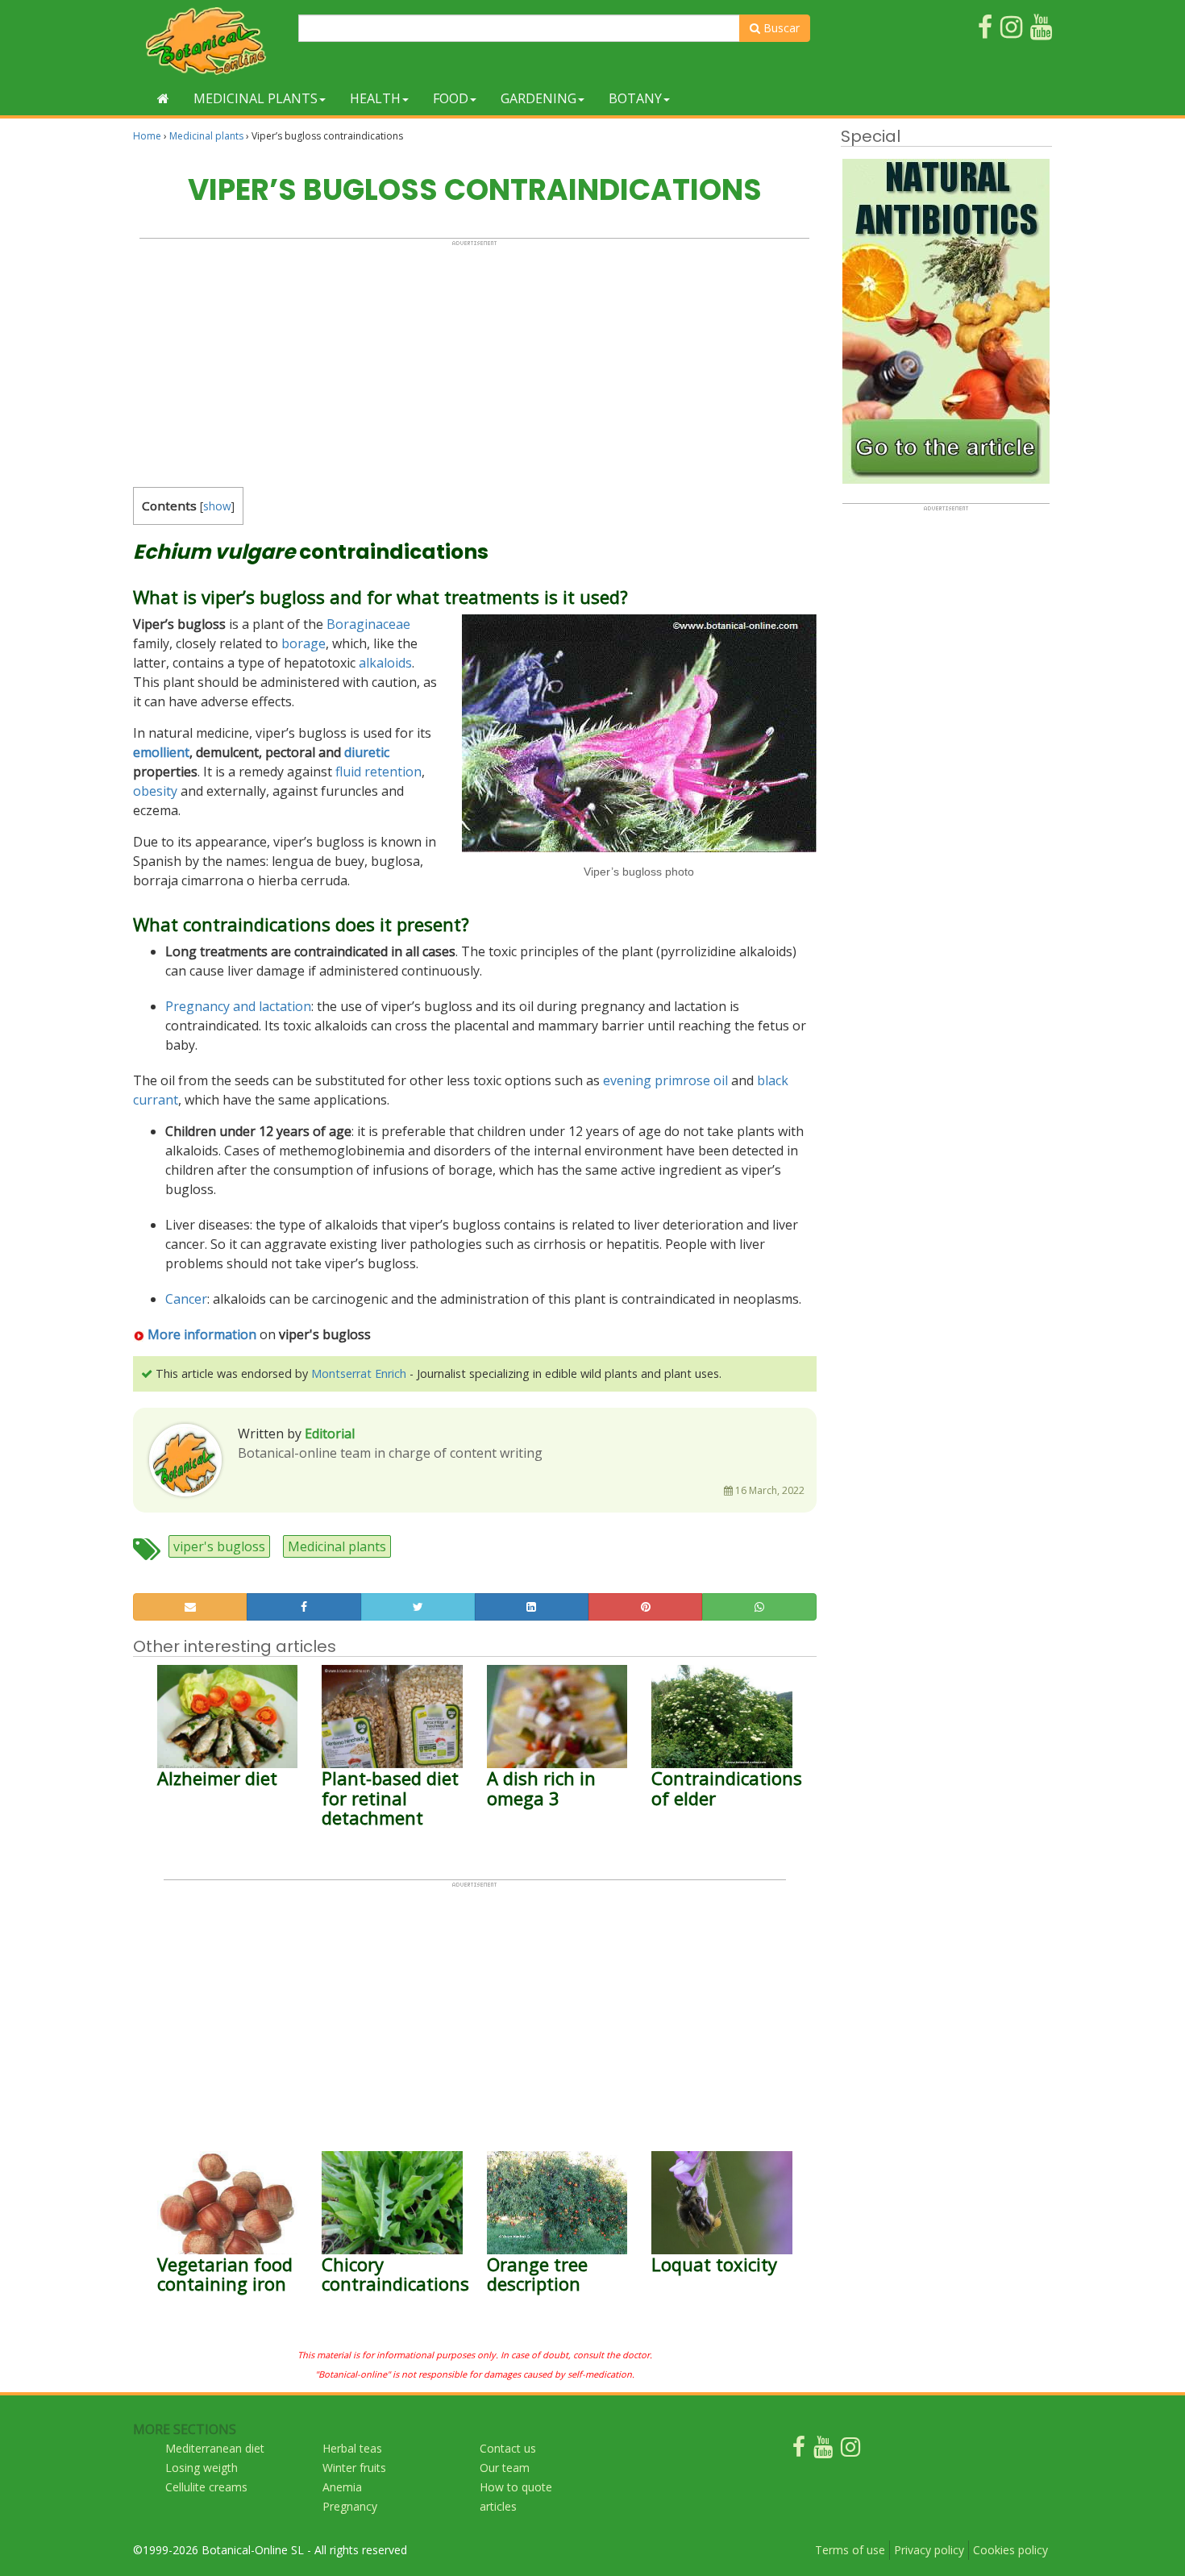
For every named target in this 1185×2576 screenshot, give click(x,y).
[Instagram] (850, 2451)
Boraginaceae (368, 624)
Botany (635, 98)
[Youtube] (823, 2451)
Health (375, 98)
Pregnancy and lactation (238, 1006)
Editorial (330, 1434)
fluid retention (378, 772)
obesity (155, 791)
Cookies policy (1010, 2550)
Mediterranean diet (215, 2448)
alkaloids (385, 663)
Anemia (342, 2487)
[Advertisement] (474, 360)
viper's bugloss (219, 1546)
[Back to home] (163, 98)
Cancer (186, 1299)
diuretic (367, 752)
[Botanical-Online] (210, 41)
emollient (161, 752)
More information (202, 1334)
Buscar (780, 28)
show (217, 506)
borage (304, 643)
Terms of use (850, 2550)
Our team (505, 2468)
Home (147, 136)
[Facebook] (799, 2451)
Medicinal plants (256, 98)
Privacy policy (929, 2550)
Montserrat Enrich (359, 1373)
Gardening (538, 98)
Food (451, 98)
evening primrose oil (665, 1080)
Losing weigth (202, 2468)
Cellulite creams (206, 2487)
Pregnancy (350, 2506)
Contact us (508, 2448)
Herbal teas (352, 2448)
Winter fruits (354, 2468)
